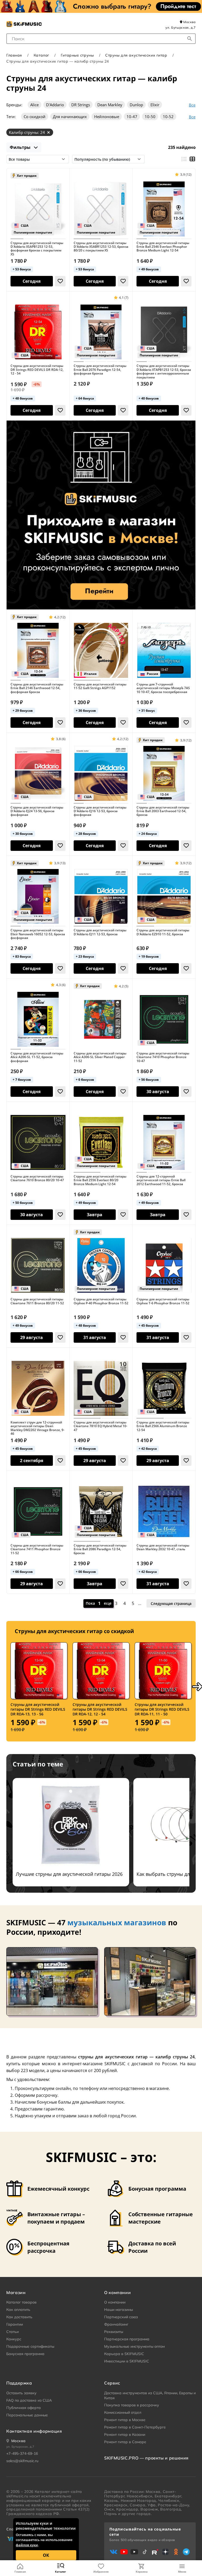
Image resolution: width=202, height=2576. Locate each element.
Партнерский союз (121, 2317)
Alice (34, 105)
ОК (46, 2555)
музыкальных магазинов (117, 1922)
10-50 (150, 117)
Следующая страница (171, 1603)
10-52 (168, 117)
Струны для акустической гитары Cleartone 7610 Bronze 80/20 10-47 (37, 1178)
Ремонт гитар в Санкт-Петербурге (135, 2427)
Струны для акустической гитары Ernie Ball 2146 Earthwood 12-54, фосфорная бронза (37, 688)
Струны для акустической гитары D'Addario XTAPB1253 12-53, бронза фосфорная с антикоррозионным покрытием (164, 372)
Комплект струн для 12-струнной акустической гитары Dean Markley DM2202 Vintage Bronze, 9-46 (37, 1428)
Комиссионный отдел (123, 2412)
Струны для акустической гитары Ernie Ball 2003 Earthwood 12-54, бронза (163, 811)
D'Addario (55, 105)
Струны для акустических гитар (136, 55)
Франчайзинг (116, 2324)
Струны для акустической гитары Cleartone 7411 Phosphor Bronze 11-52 (37, 1549)
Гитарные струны (77, 55)
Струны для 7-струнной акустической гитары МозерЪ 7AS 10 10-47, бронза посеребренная (163, 688)
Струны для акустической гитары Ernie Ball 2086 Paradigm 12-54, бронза (100, 1549)
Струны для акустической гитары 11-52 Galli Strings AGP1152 (100, 686)
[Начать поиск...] (190, 39)
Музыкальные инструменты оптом (134, 2346)
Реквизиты (114, 2332)
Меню (182, 2572)
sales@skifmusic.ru (22, 2461)
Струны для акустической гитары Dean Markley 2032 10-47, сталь (163, 1547)
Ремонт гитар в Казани (125, 2434)
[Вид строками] (184, 159)
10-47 (132, 117)
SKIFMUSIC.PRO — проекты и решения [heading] (146, 2458)
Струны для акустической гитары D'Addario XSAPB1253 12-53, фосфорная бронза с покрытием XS (37, 249)
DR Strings (81, 105)
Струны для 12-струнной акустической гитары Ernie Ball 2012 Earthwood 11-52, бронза (161, 1180)
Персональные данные (27, 2415)
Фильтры (21, 147)
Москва (189, 22)
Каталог (60, 2572)
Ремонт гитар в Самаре (125, 2442)
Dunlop (136, 105)
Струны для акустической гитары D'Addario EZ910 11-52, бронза (163, 932)
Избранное (101, 2572)
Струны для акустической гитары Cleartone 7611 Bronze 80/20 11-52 (37, 1301)
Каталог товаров (21, 2302)
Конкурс (14, 2339)
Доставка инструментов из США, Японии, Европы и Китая (150, 2396)
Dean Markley (110, 105)
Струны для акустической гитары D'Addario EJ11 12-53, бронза (100, 932)
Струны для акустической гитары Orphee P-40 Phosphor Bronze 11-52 (101, 1301)
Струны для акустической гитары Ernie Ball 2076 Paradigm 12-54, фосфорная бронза (100, 370)
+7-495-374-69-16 (22, 2453)
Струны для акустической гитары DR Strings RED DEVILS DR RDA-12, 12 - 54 (37, 370)
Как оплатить (18, 2310)
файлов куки (27, 2545)
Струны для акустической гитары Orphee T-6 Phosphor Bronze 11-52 (163, 1301)
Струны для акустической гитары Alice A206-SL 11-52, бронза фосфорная (37, 1057)
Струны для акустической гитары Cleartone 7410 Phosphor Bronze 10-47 (163, 1057)
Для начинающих (70, 117)
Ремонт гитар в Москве (125, 2420)
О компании (115, 2302)
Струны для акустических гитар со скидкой (74, 1631)
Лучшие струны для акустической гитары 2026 (69, 1874)
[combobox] (101, 39)
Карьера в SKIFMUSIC (124, 2354)
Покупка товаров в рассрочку (132, 2405)
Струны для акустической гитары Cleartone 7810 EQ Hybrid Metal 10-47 (100, 1426)
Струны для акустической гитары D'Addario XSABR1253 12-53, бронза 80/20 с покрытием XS (101, 247)
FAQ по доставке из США (29, 2400)
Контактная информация (34, 2431)
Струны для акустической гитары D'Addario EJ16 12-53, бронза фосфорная (100, 811)
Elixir (155, 105)
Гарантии (15, 2324)
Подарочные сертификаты (30, 2346)
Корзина (142, 2572)
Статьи (12, 2332)
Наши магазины (118, 2310)
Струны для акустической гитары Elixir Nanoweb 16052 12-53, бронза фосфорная (38, 934)
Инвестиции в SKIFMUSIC (127, 2361)
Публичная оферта (24, 2408)
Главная (20, 2572)
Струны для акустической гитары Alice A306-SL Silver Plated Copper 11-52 (100, 1057)
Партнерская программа (127, 2339)
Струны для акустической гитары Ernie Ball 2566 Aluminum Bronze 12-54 (163, 1426)
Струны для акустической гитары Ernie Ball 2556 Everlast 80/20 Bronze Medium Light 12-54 (100, 1180)
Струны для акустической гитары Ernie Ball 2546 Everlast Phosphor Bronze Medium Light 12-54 (163, 247)
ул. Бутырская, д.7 (181, 27)
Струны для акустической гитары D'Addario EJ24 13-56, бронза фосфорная (37, 811)
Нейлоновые (107, 117)
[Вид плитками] (192, 159)
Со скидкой (35, 117)
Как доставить (19, 2317)
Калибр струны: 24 (27, 132)
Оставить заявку (21, 2393)
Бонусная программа (25, 2354)
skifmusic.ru (17, 2496)
